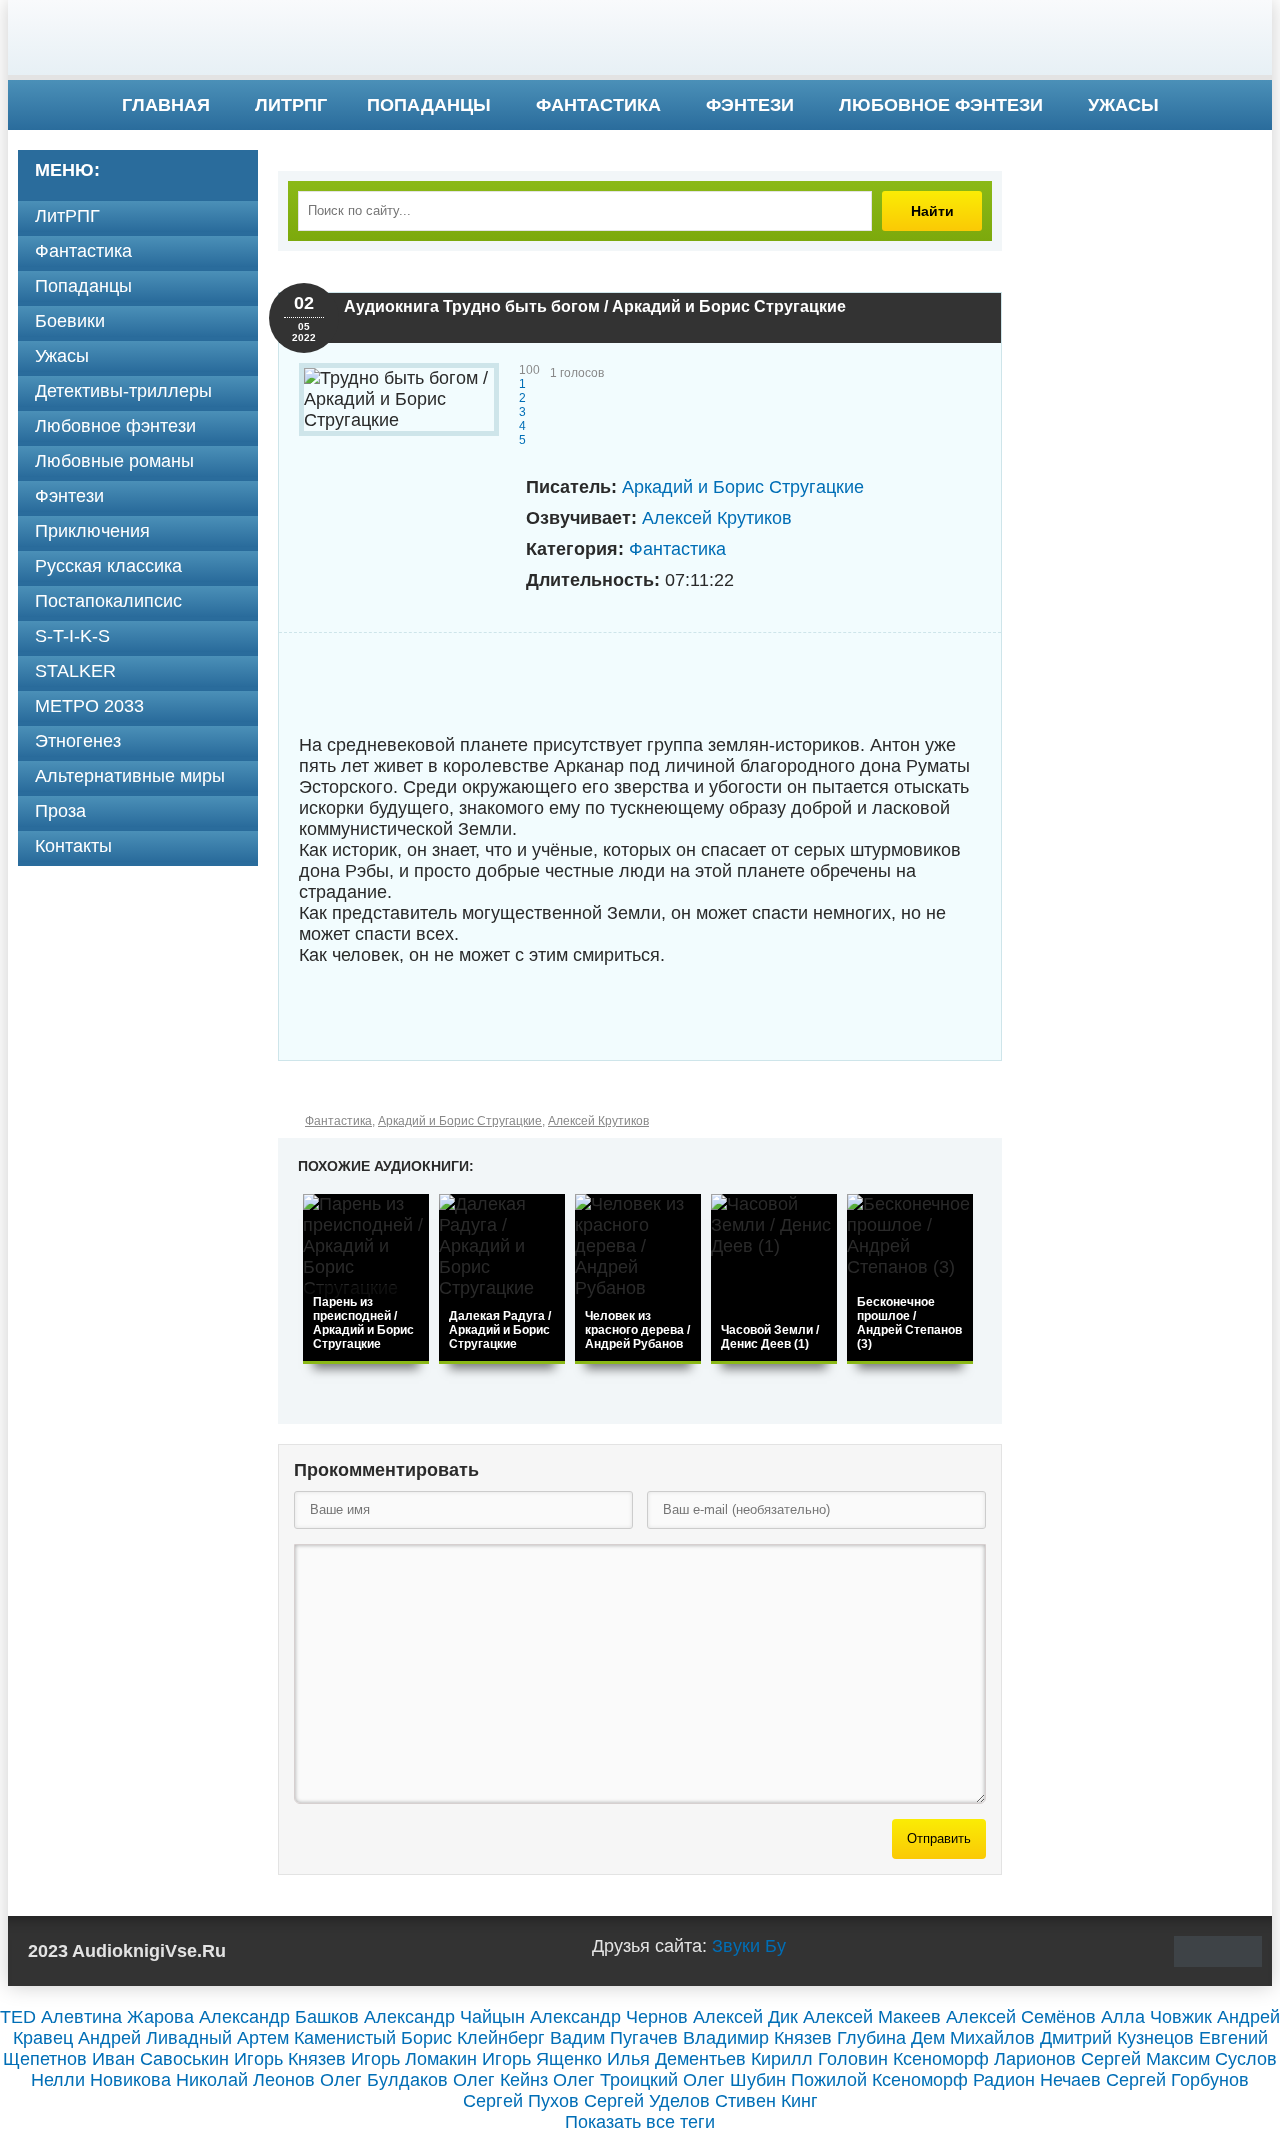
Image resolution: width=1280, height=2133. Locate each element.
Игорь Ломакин (414, 2059)
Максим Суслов (1211, 2059)
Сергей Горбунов (1177, 2080)
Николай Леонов (245, 2080)
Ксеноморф (941, 2059)
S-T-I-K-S (72, 636)
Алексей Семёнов (1021, 2017)
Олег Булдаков (384, 2080)
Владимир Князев (757, 2038)
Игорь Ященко (542, 2059)
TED (18, 2017)
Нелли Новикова (101, 2080)
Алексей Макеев (872, 2017)
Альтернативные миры (130, 776)
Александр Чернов (609, 2017)
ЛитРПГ (291, 105)
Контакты (73, 846)
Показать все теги (640, 2122)
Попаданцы (429, 105)
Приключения (92, 531)
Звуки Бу (749, 1946)
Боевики (70, 321)
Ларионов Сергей (1067, 2059)
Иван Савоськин (160, 2059)
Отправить (939, 1838)
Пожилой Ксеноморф (879, 2080)
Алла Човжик (1156, 2017)
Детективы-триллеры (123, 391)
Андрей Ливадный (155, 2038)
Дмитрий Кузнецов (1117, 2038)
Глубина (871, 2038)
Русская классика (108, 566)
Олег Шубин (734, 2080)
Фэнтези (750, 105)
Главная (166, 105)
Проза (60, 811)
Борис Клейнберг (473, 2038)
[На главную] (640, 40)
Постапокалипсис (108, 601)
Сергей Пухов (521, 2101)
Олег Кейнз (500, 2080)
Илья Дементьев (676, 2059)
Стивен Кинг (766, 2101)
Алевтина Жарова (117, 2017)
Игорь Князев (290, 2059)
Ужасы (1123, 105)
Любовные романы (114, 461)
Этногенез (78, 741)
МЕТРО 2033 (89, 706)
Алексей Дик (745, 2017)
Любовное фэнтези (941, 105)
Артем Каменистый (316, 2038)
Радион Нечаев (1037, 2080)
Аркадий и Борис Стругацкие (743, 487)
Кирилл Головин (819, 2059)
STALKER (75, 671)
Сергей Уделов (647, 2101)
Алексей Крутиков (717, 518)
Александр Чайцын (444, 2017)
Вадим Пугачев (614, 2038)
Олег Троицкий (615, 2080)
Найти (932, 211)
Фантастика (598, 105)
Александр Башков (279, 2017)
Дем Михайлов (973, 2038)
